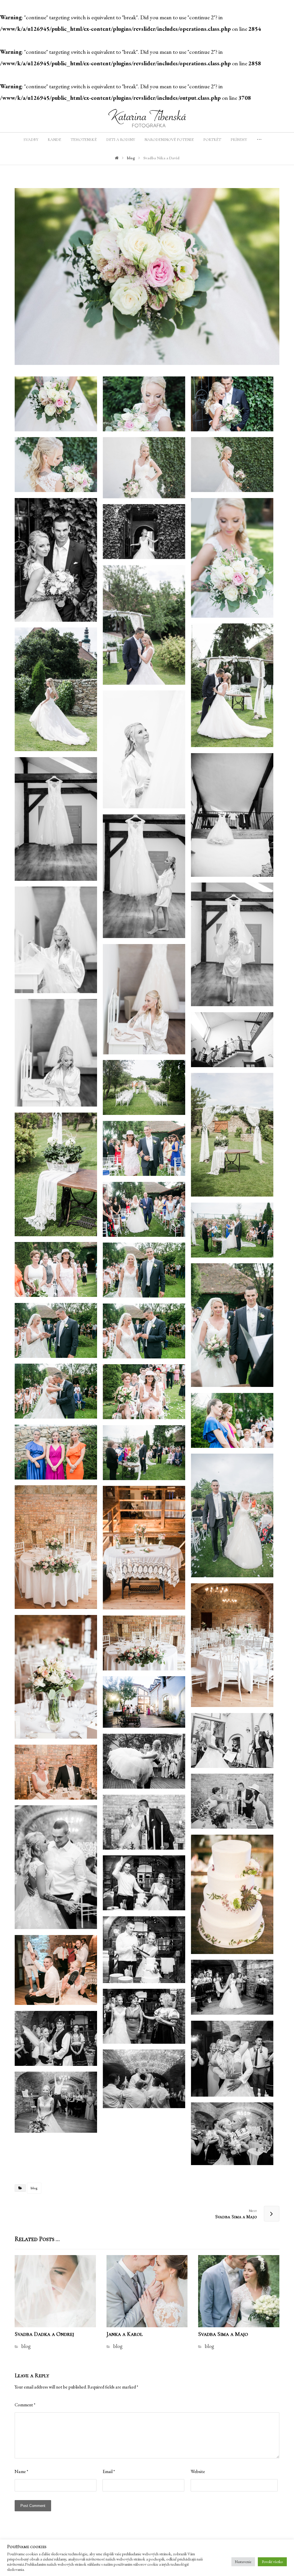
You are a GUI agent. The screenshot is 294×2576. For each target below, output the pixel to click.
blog (34, 2188)
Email (109, 2471)
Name (21, 2471)
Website (198, 2471)
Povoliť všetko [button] (272, 2562)
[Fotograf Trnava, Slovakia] (147, 118)
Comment (25, 2405)
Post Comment (33, 2506)
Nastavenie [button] (243, 2562)
